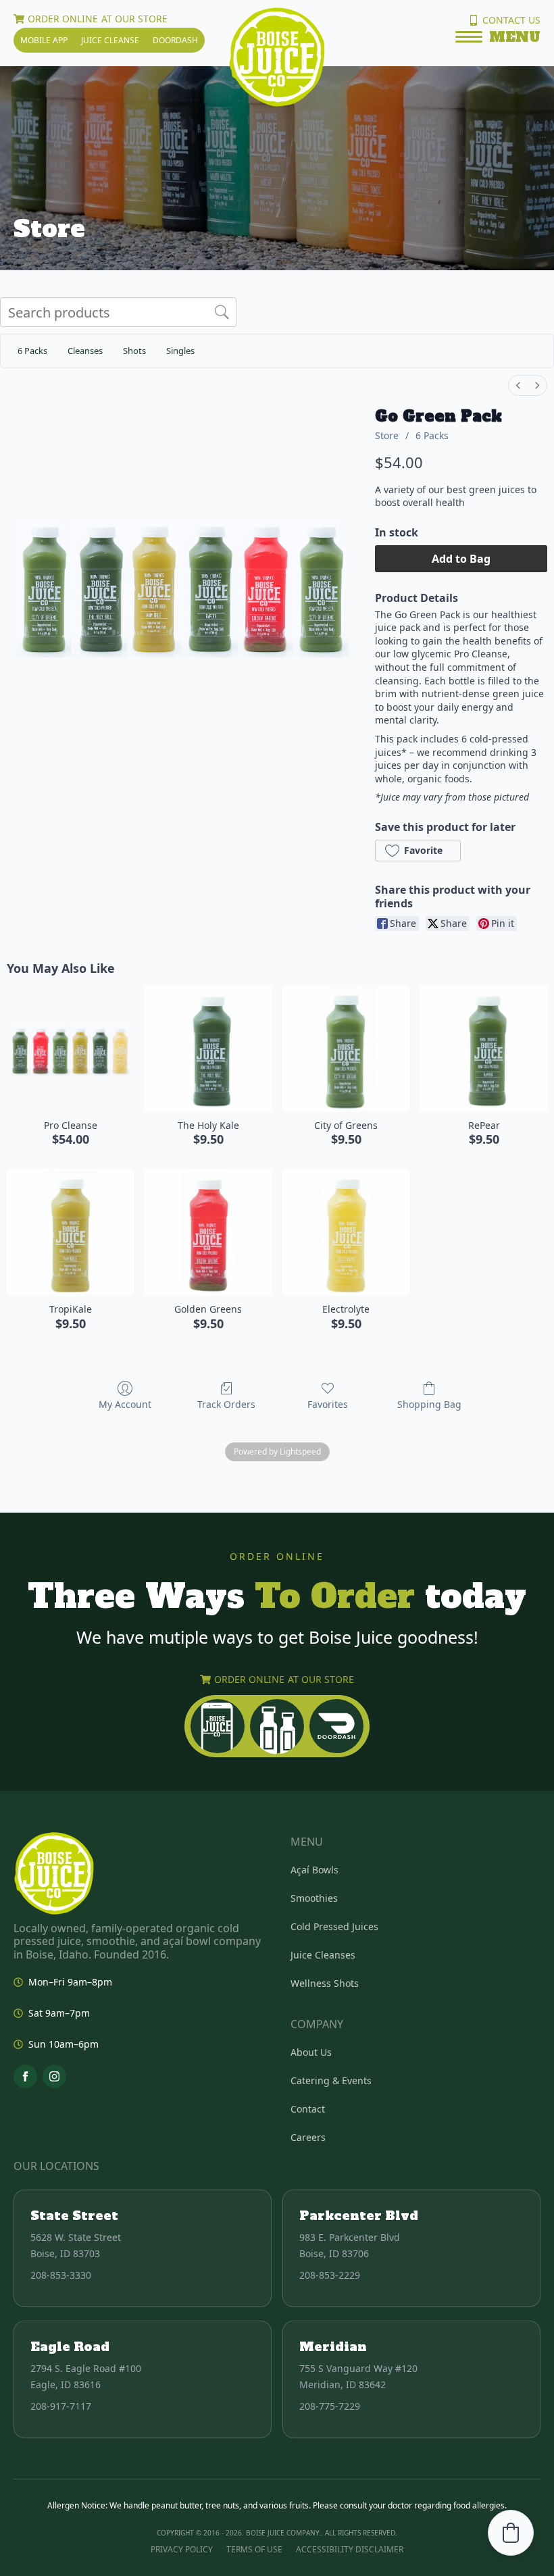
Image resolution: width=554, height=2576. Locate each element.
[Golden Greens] (208, 1232)
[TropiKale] (70, 1232)
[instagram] (54, 2076)
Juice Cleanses (323, 1955)
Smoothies (314, 1898)
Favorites (328, 1404)
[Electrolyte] (346, 1232)
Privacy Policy (182, 2549)
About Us (311, 2052)
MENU (515, 37)
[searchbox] (118, 312)
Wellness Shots (325, 1983)
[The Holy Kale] (208, 1049)
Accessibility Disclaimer (350, 2549)
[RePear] (484, 1049)
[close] (469, 39)
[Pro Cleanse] (70, 1049)
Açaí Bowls (314, 1870)
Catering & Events (331, 2080)
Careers (308, 2137)
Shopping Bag (429, 1404)
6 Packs (432, 435)
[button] (418, 851)
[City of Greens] (346, 1049)
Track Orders (226, 1404)
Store (387, 435)
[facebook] (25, 2076)
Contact (308, 2109)
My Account (125, 1404)
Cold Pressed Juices (334, 1926)
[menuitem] (518, 385)
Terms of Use (254, 2549)
